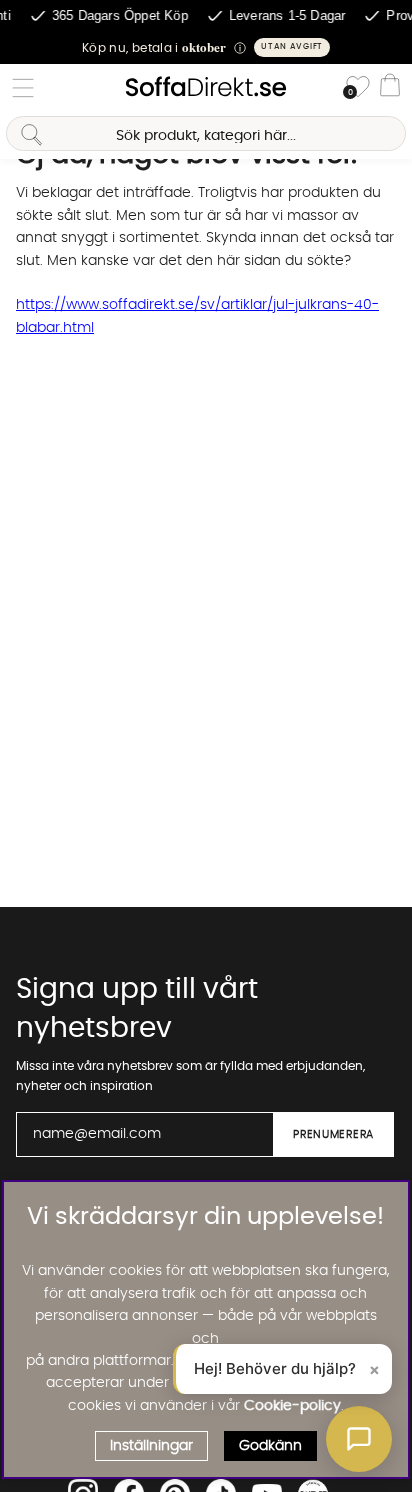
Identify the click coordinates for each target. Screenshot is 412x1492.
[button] (206, 47)
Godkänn (270, 1446)
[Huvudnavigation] (23, 88)
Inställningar (151, 1446)
